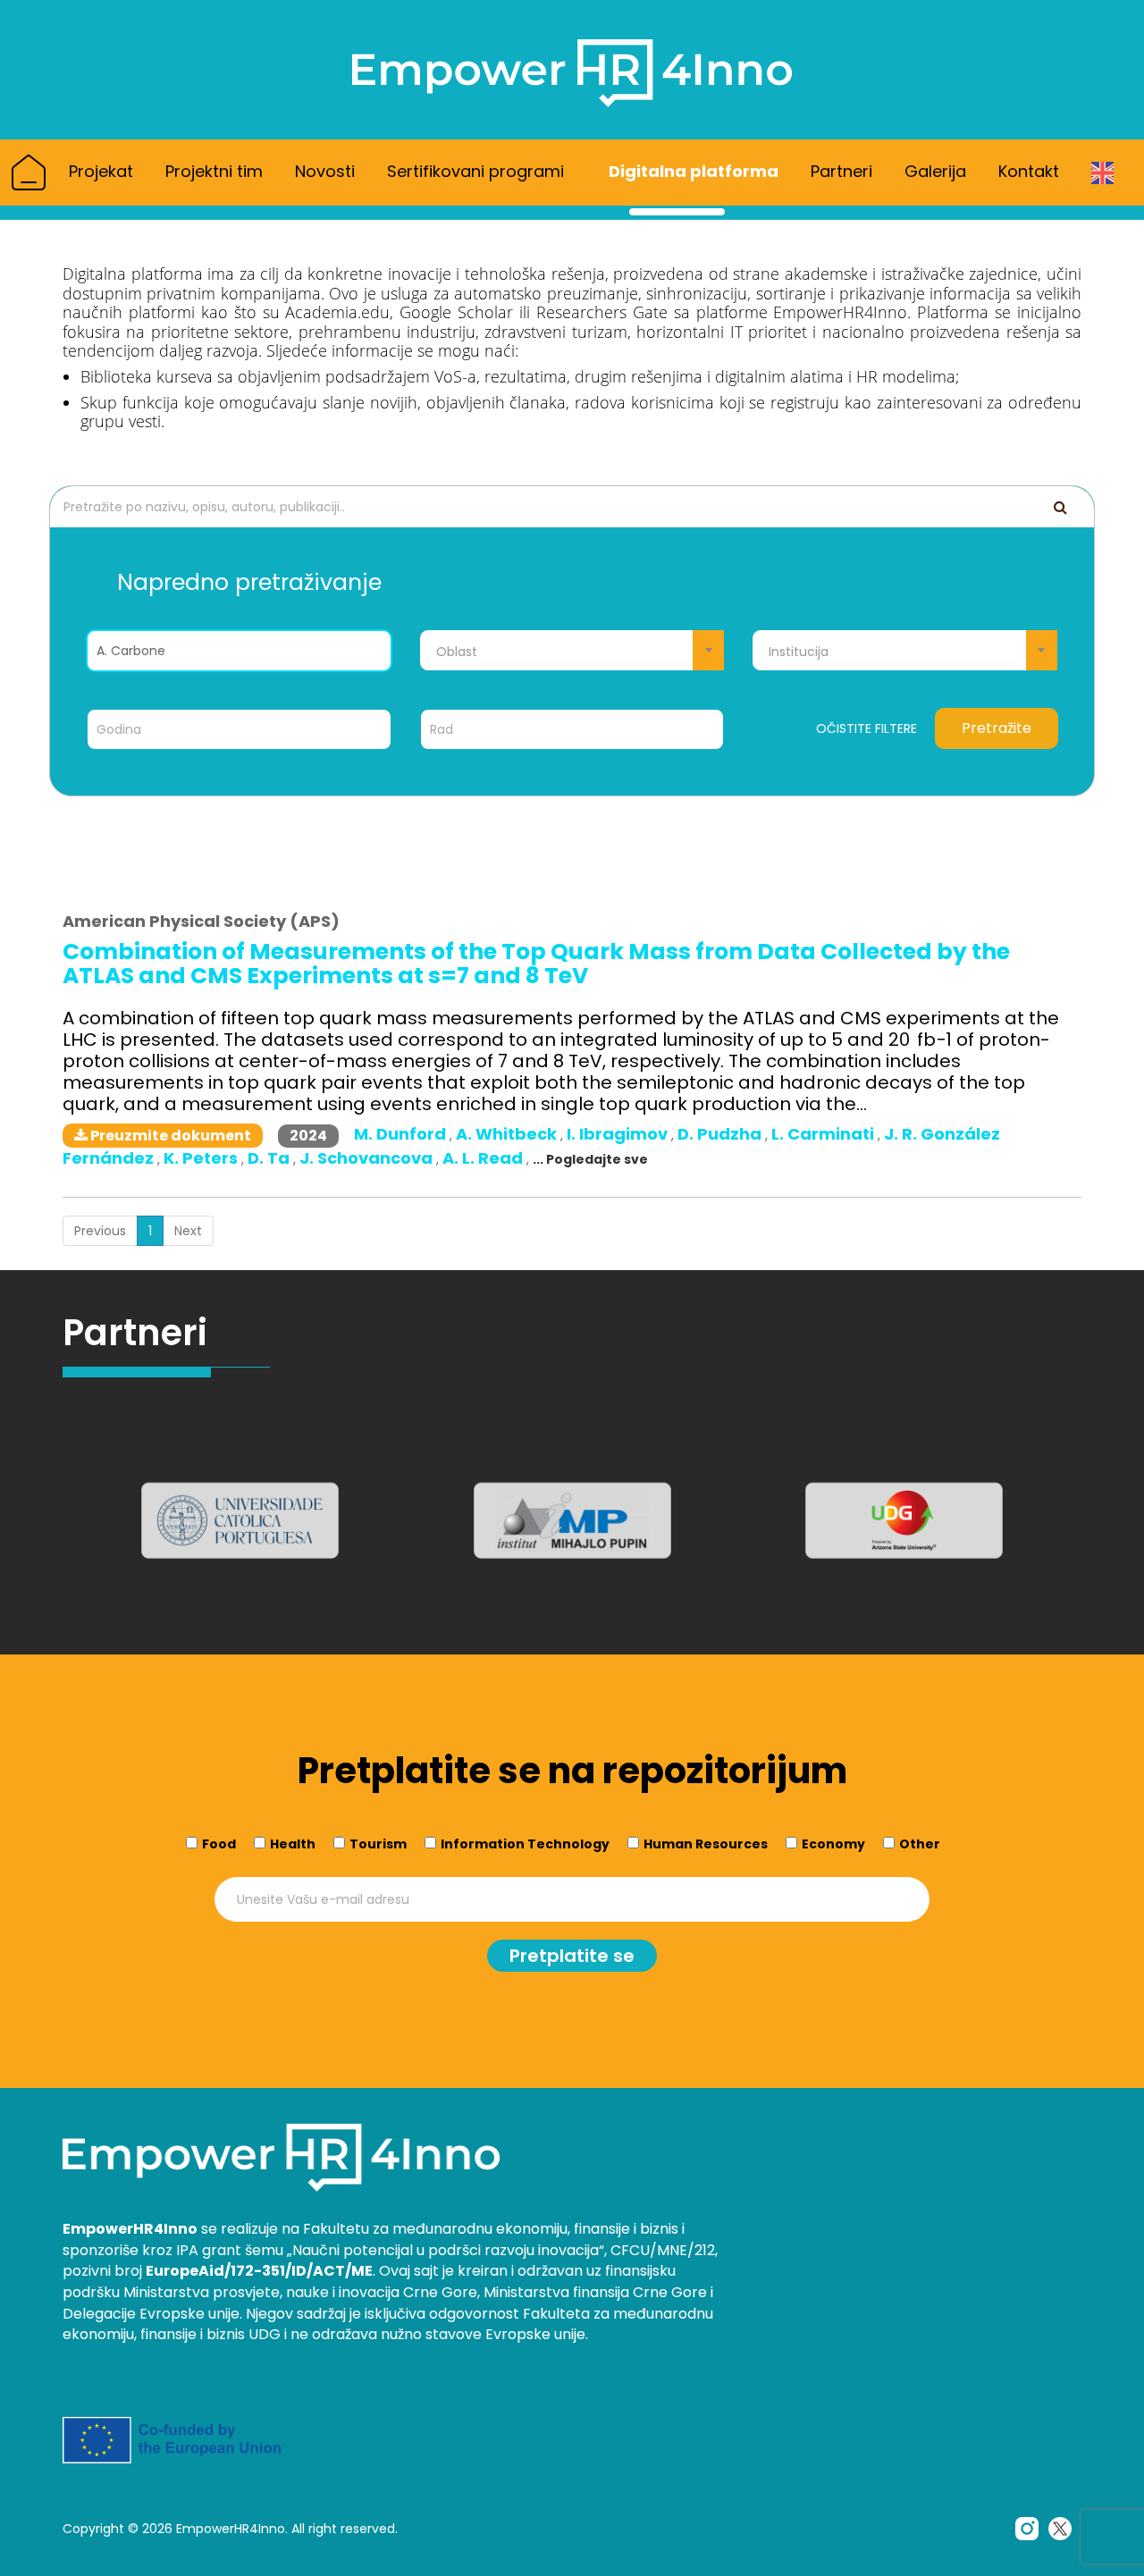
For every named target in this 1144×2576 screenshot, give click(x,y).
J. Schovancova (368, 1158)
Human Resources (706, 1844)
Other (920, 1844)
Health (293, 1844)
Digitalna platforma (694, 171)
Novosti (325, 171)
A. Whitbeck (508, 1134)
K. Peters (202, 1158)
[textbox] (572, 652)
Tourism (378, 1844)
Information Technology (525, 1844)
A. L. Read (484, 1158)
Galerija (935, 171)
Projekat (101, 171)
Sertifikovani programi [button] (478, 171)
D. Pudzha (721, 1134)
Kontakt (1029, 171)
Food (219, 1844)
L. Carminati (824, 1134)
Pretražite (997, 728)
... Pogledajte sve (590, 1159)
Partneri (841, 171)
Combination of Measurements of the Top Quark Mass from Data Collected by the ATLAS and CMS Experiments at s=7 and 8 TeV (536, 964)
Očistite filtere (866, 728)
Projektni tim (214, 171)
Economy (833, 1844)
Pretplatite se (572, 1956)
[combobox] (572, 650)
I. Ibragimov (619, 1134)
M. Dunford (402, 1134)
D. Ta (270, 1158)
